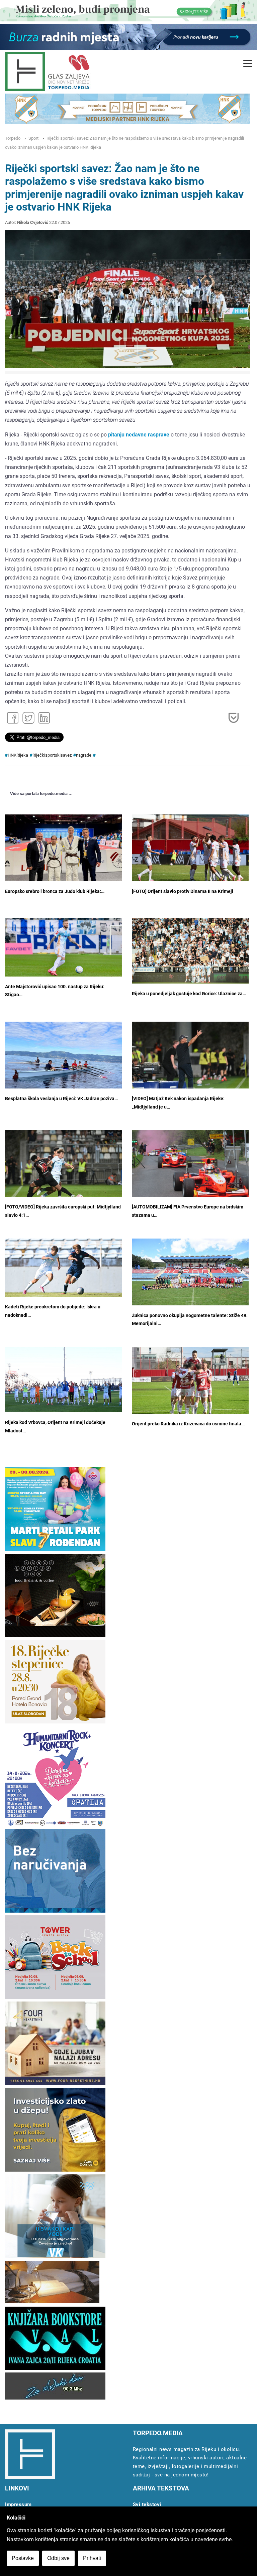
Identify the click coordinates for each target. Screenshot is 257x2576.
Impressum (18, 2504)
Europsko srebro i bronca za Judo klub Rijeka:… (55, 891)
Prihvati (92, 2558)
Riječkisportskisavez (52, 755)
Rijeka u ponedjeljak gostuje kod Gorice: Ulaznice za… (189, 994)
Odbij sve (58, 2558)
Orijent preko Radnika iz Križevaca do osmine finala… (188, 1424)
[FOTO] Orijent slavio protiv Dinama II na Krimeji (183, 891)
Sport (33, 138)
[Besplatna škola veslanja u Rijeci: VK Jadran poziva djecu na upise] (63, 1065)
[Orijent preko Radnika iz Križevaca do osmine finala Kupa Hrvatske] (190, 1383)
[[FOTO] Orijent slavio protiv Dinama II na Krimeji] (190, 853)
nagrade (84, 755)
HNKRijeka (18, 755)
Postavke (23, 2558)
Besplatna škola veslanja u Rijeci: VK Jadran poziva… (61, 1099)
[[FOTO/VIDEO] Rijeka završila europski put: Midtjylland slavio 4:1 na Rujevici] (63, 1169)
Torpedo (13, 138)
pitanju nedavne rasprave (139, 435)
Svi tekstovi (147, 2504)
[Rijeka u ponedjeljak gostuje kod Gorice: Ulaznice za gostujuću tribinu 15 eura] (190, 951)
